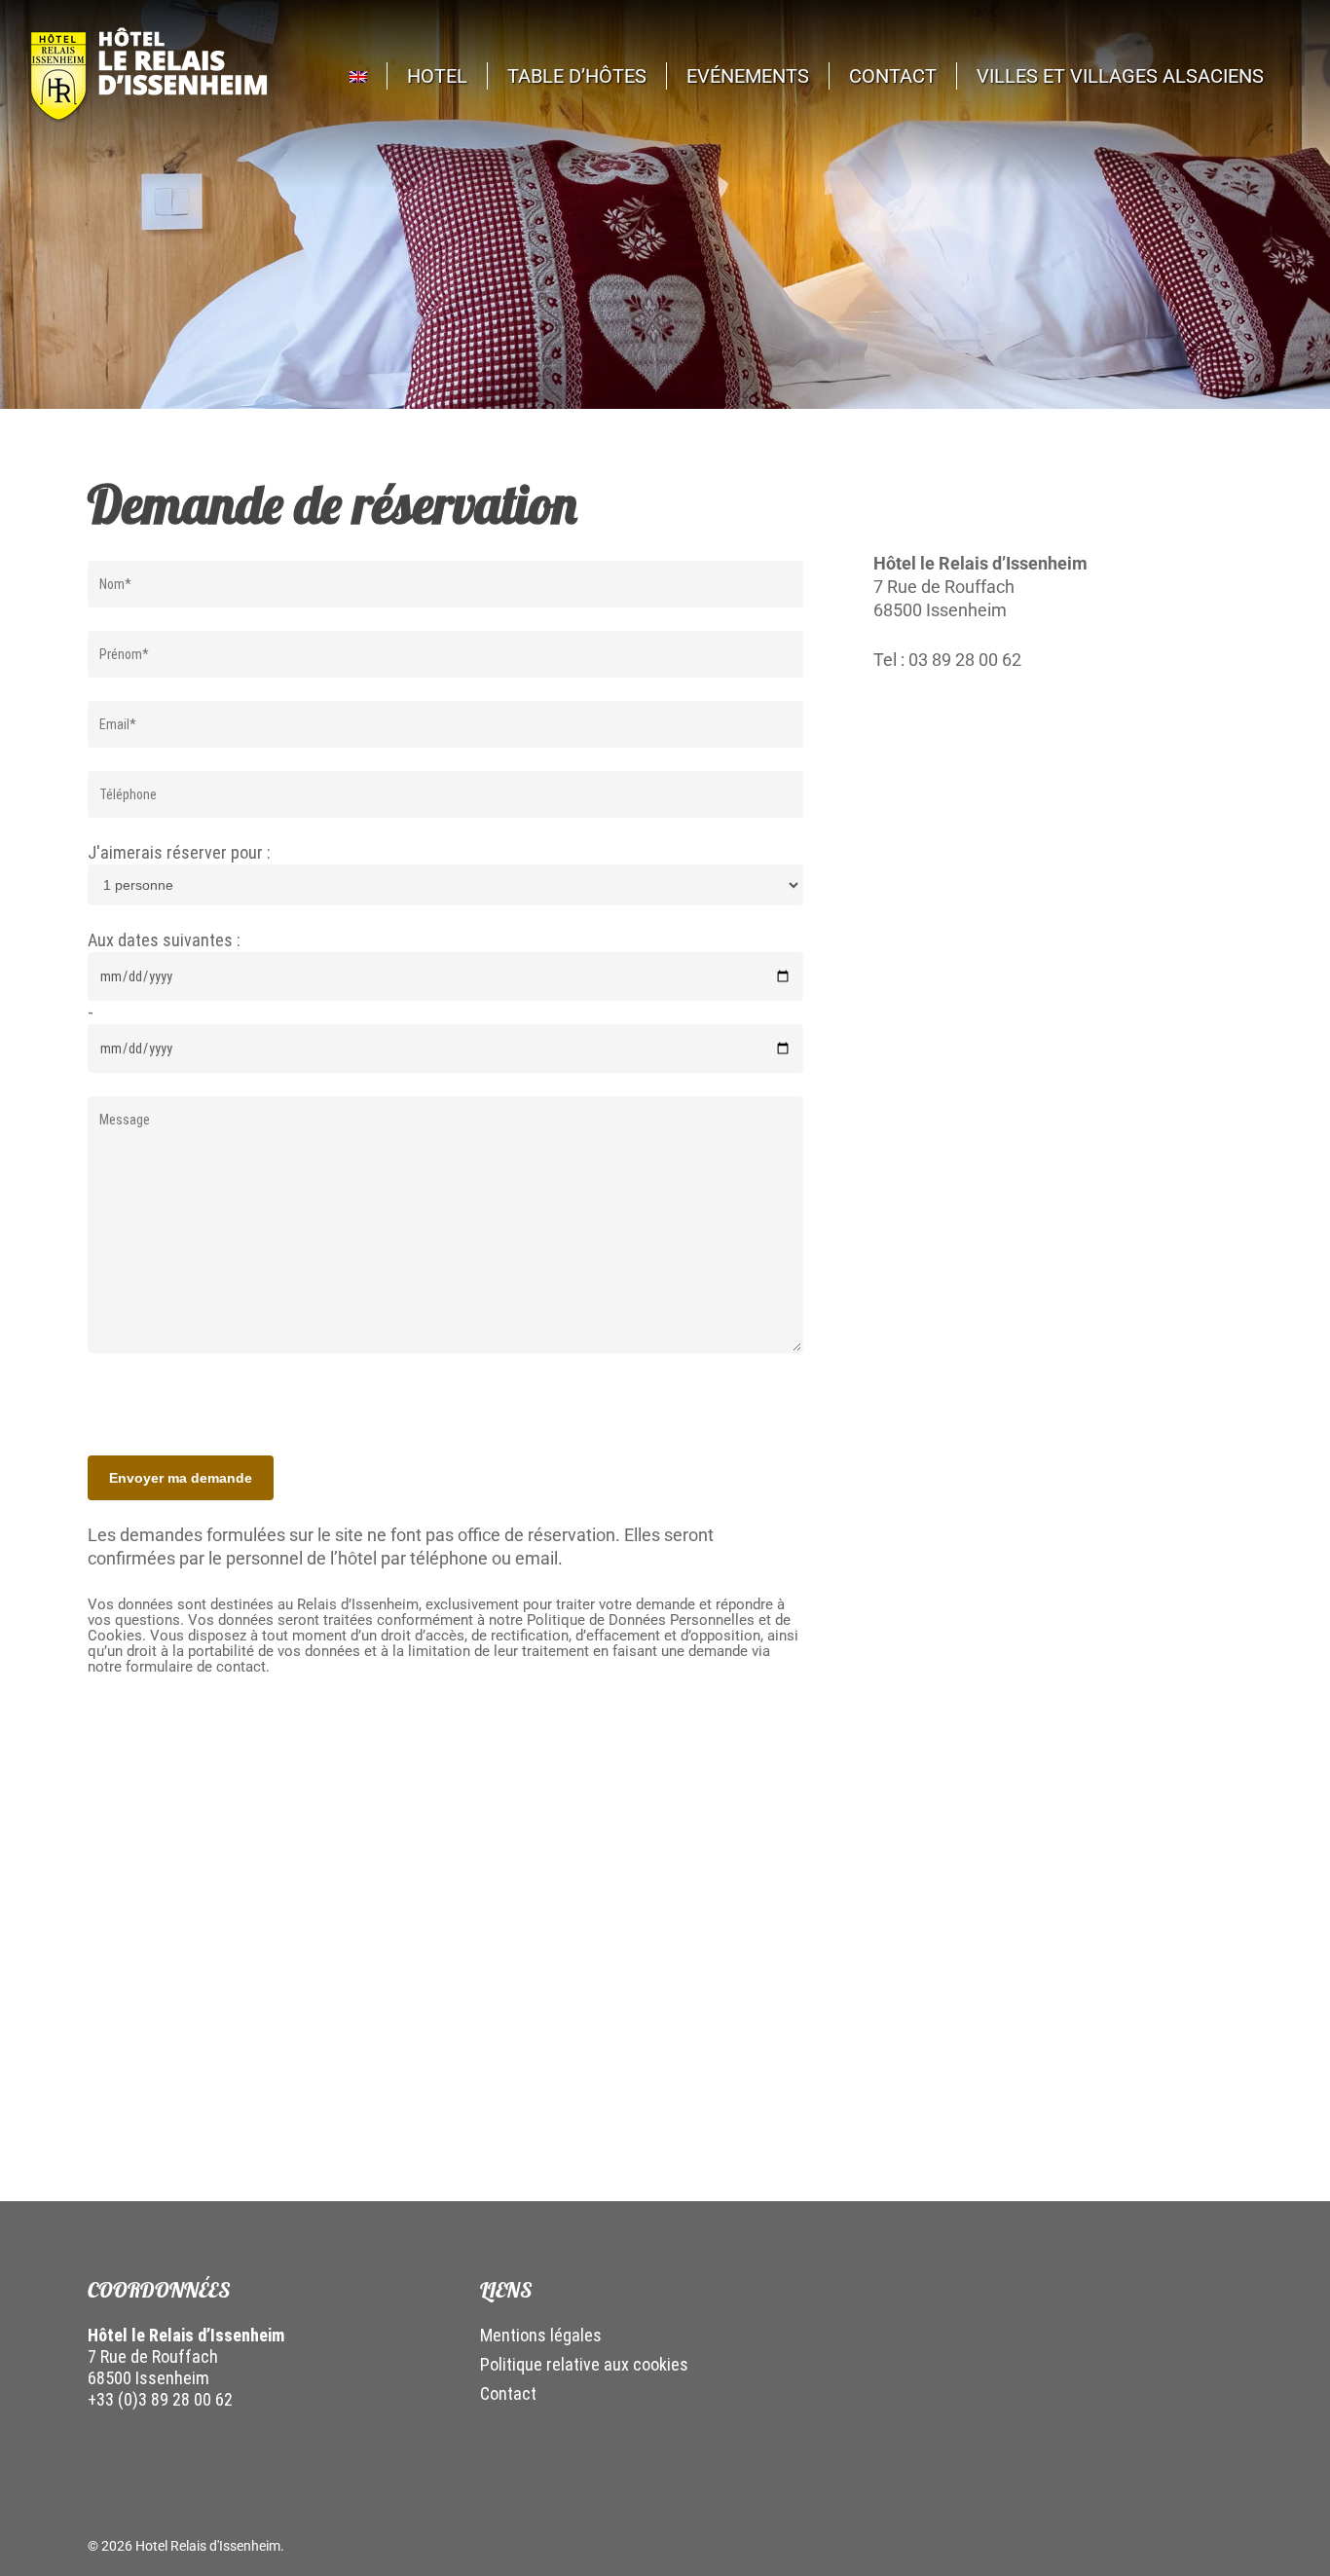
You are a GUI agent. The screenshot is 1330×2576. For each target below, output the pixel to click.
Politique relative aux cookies (584, 2364)
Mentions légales (541, 2335)
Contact (508, 2393)
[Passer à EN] (369, 76)
